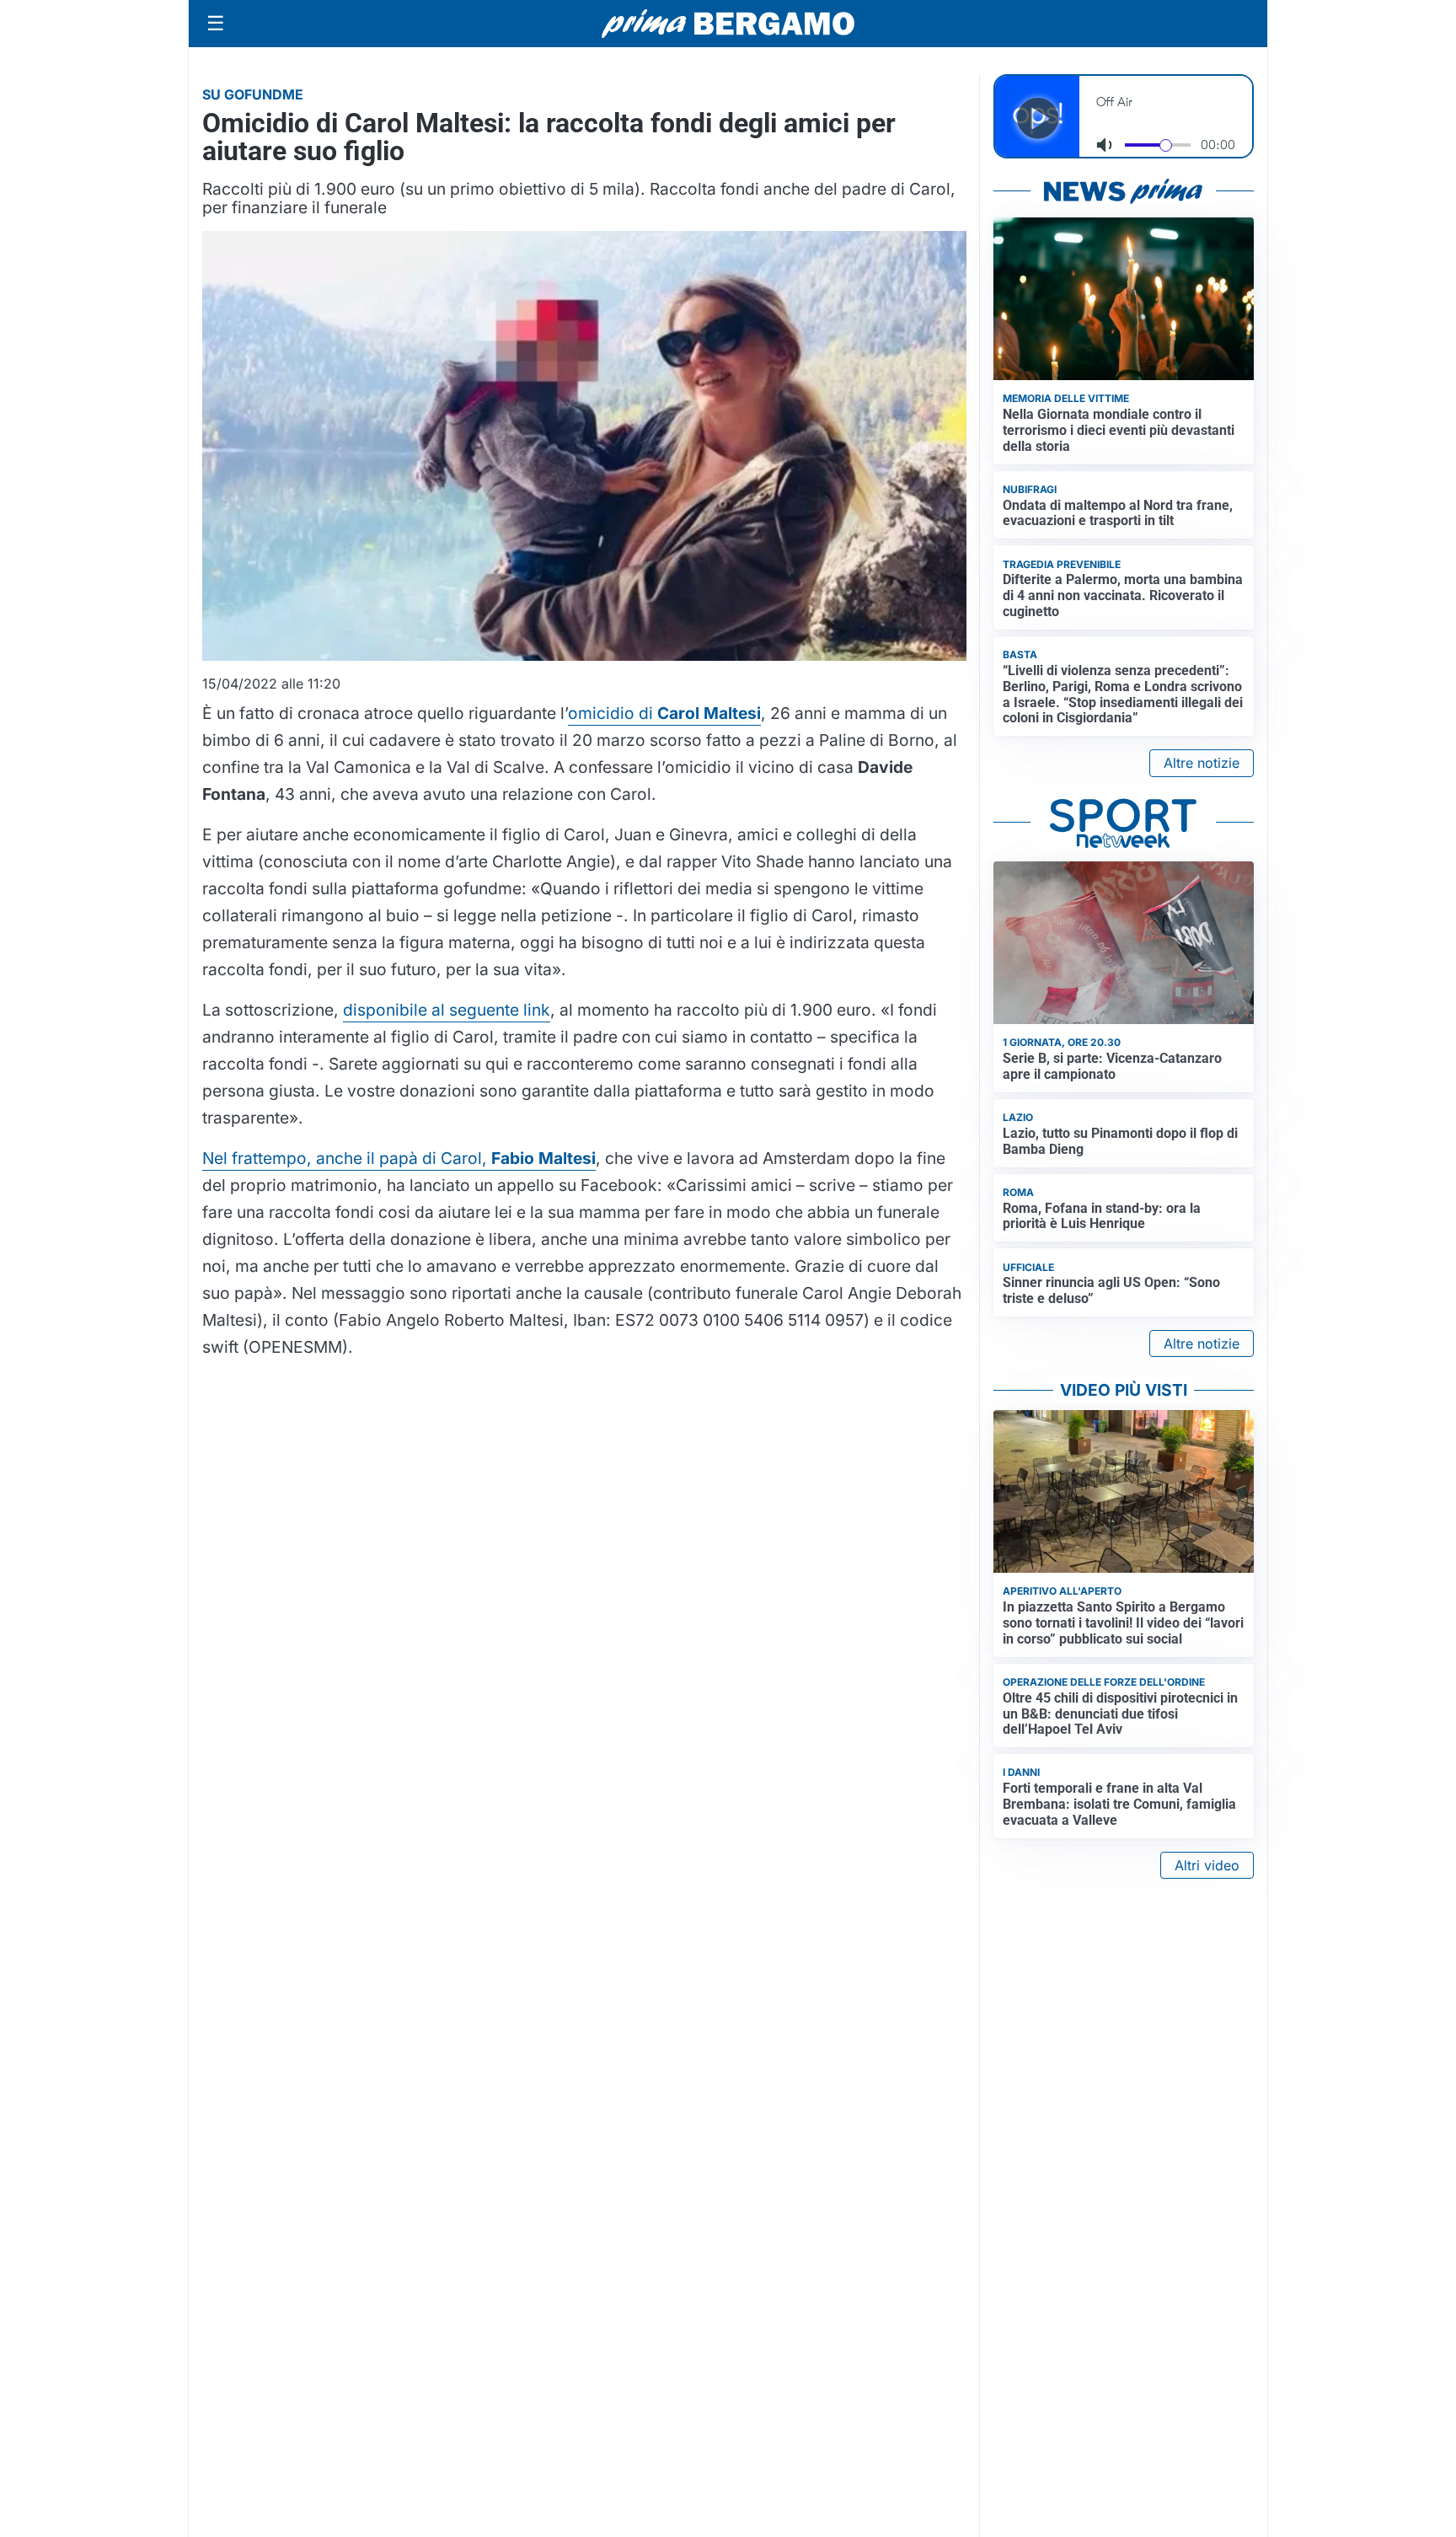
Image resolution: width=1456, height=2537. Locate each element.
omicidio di (664, 713)
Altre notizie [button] (1202, 763)
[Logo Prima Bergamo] (728, 24)
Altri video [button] (1207, 1865)
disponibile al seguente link (447, 1010)
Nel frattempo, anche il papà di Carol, (399, 1158)
